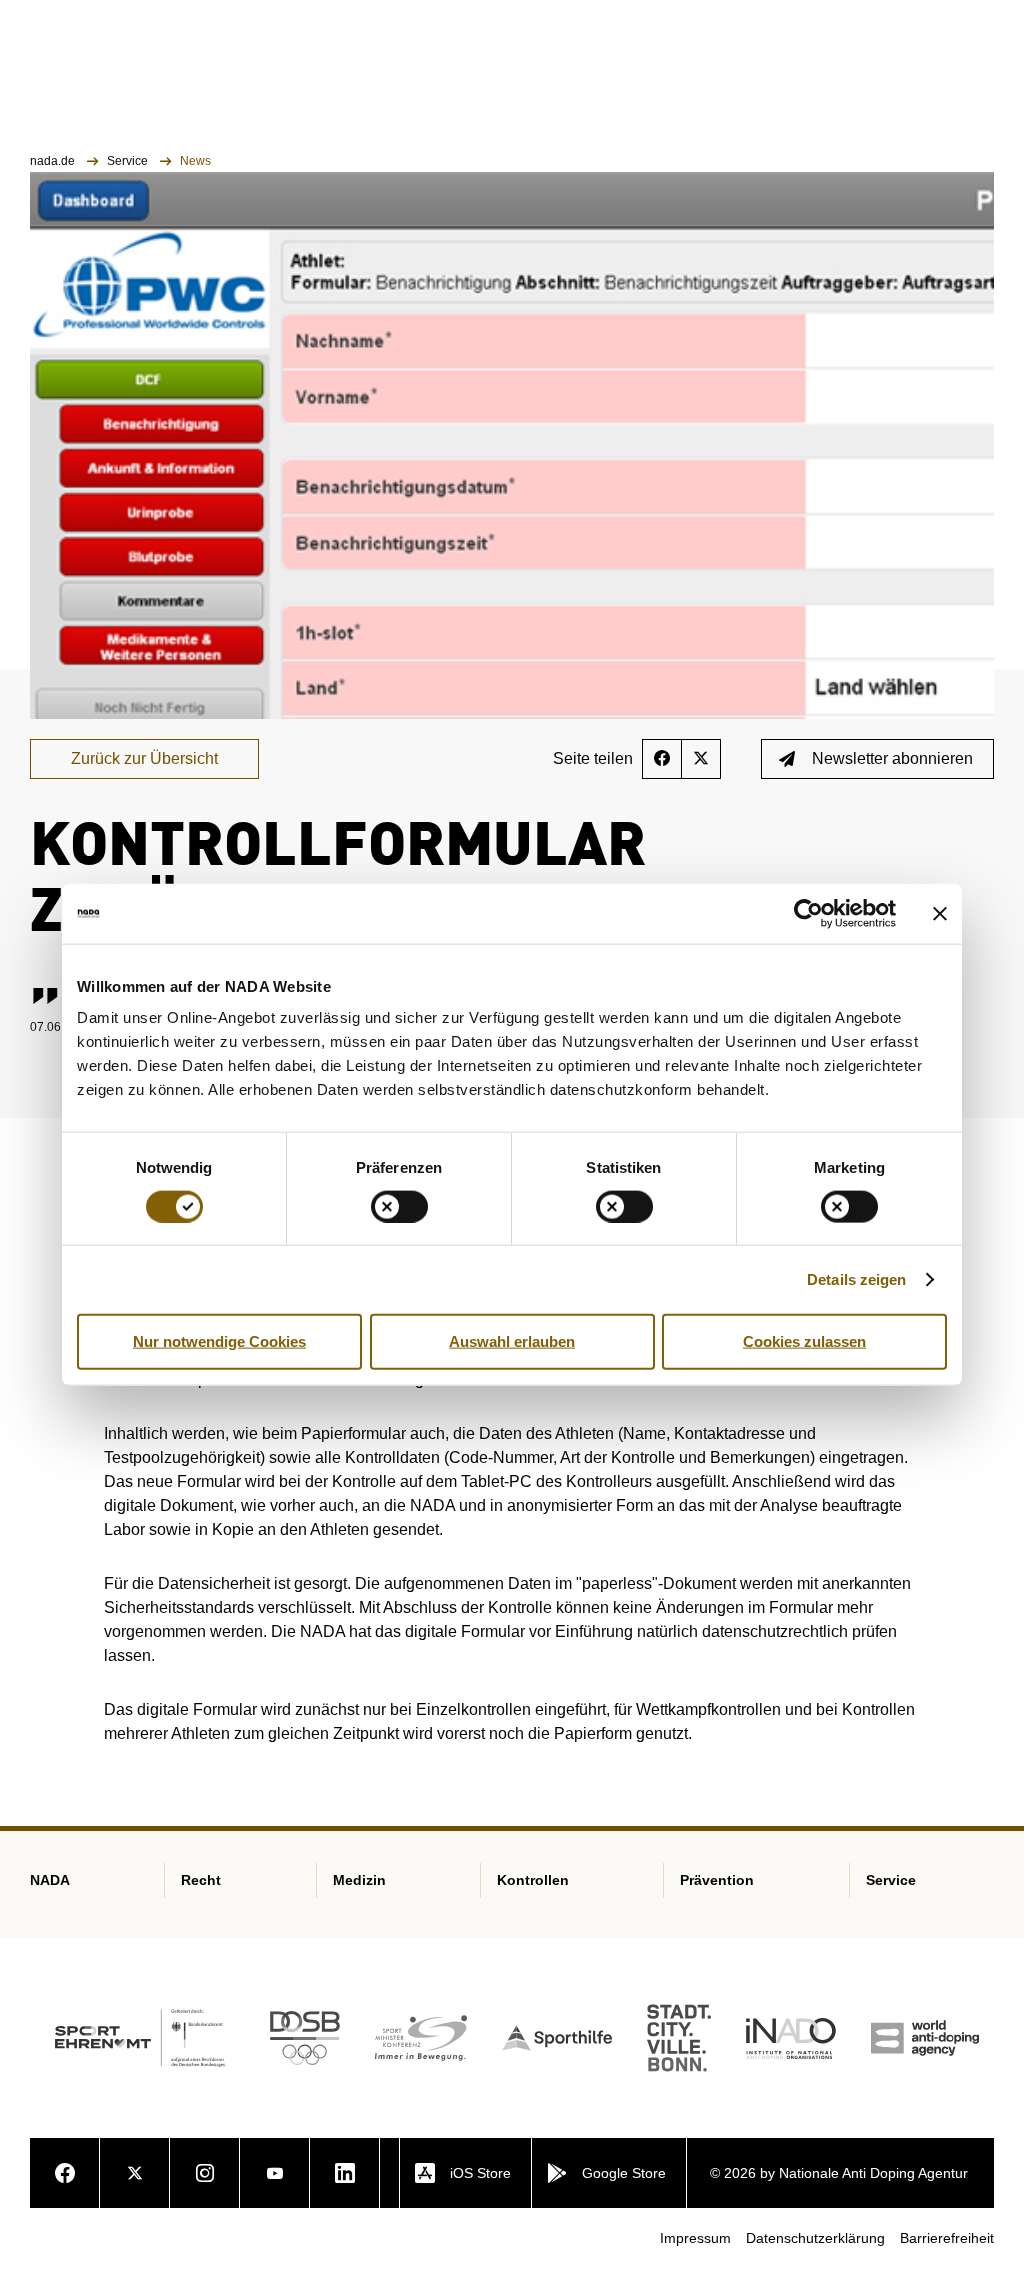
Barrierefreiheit (947, 2238)
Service (129, 161)
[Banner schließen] (940, 913)
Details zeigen (856, 1278)
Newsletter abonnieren (892, 758)
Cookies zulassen (804, 1340)
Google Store (624, 2173)
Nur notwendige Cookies (219, 1340)
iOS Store (480, 2173)
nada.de (54, 161)
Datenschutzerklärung (815, 2238)
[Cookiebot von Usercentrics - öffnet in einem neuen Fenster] (808, 913)
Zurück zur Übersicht (144, 758)
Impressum (695, 2238)
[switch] (399, 1206)
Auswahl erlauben (512, 1340)
